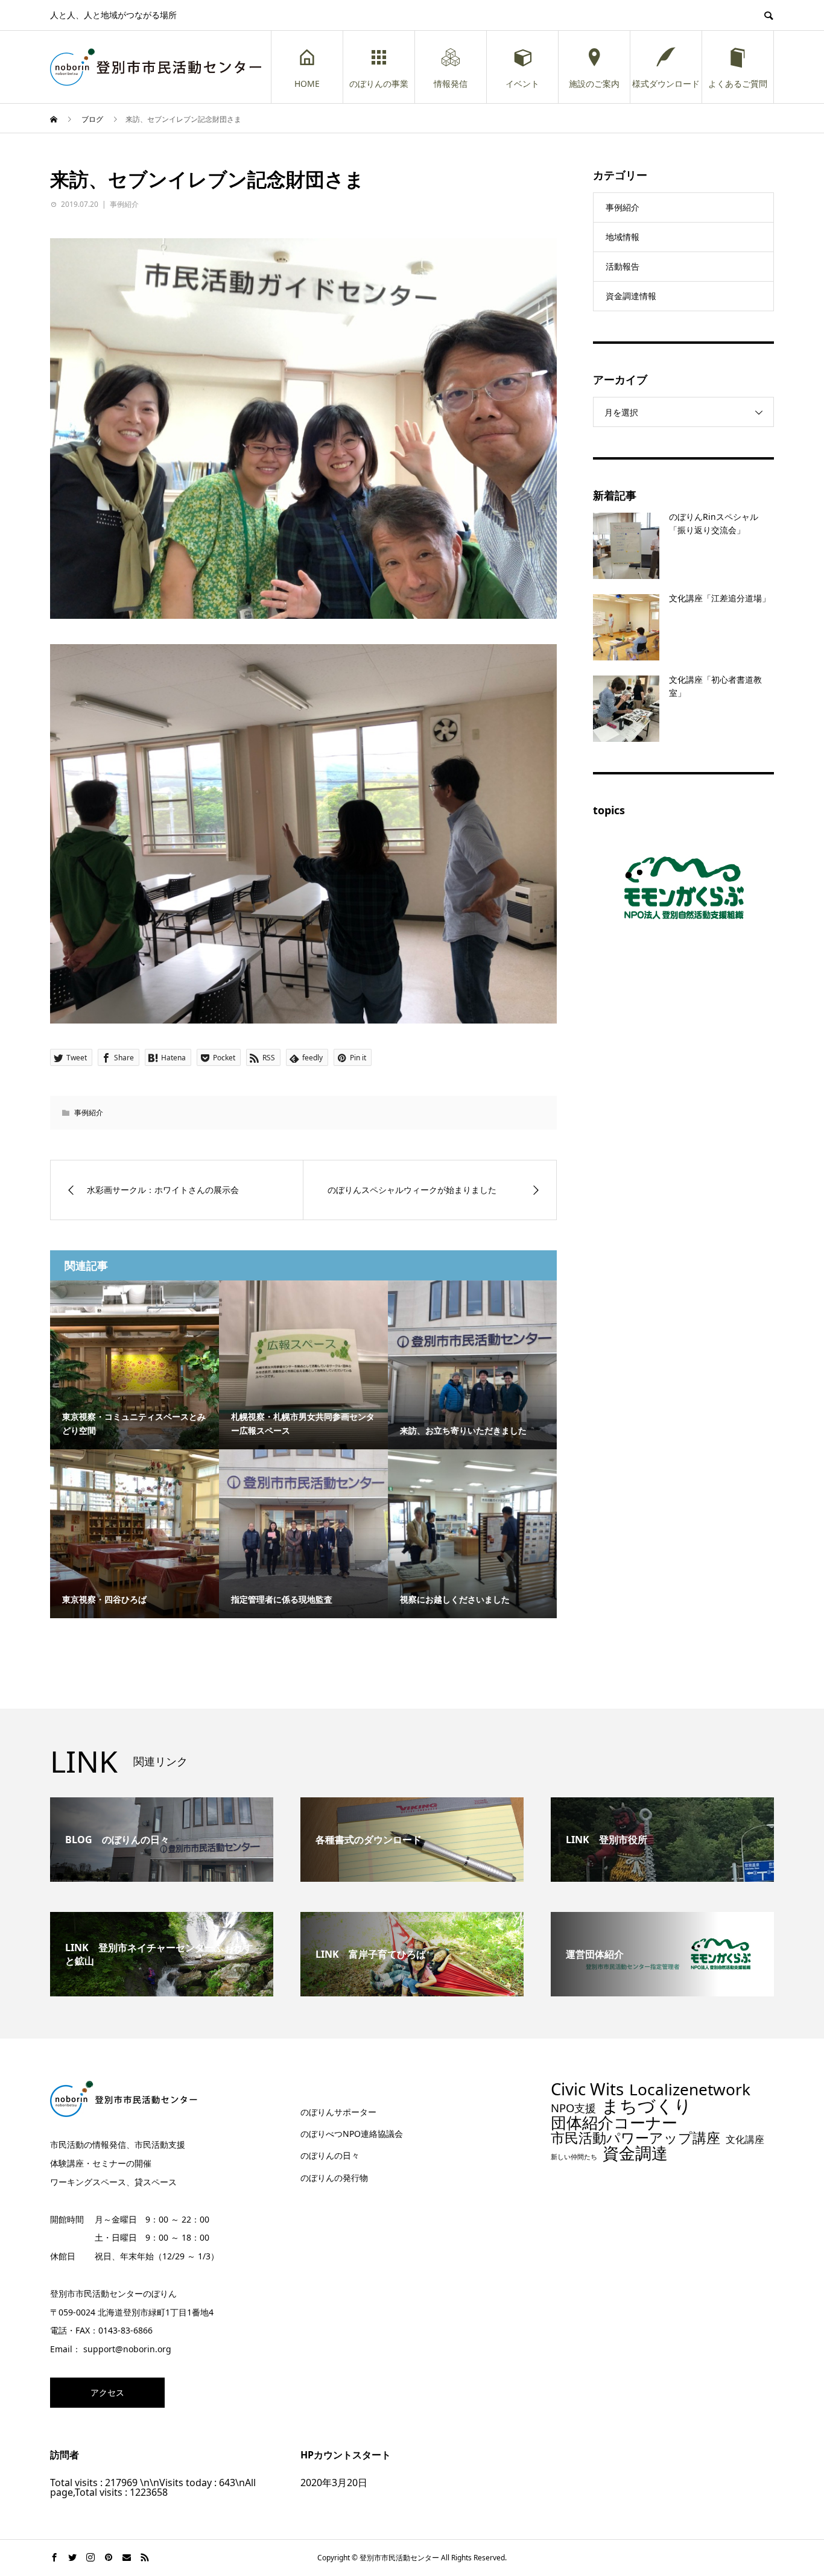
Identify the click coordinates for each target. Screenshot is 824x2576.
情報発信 (451, 84)
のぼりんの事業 (379, 84)
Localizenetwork (690, 2089)
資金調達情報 (631, 296)
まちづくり (647, 2106)
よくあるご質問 (738, 84)
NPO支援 (573, 2108)
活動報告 (623, 266)
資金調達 (635, 2153)
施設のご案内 (594, 84)
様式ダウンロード (666, 84)
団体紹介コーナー (614, 2123)
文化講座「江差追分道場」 (720, 598)
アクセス (107, 2392)
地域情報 (623, 237)
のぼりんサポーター (338, 2112)
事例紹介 (124, 204)
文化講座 (745, 2140)
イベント (522, 84)
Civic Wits (587, 2089)
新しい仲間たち (574, 2157)
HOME (307, 84)
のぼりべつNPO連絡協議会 (352, 2134)
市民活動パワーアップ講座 (635, 2138)
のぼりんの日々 (330, 2155)
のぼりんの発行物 (334, 2178)
